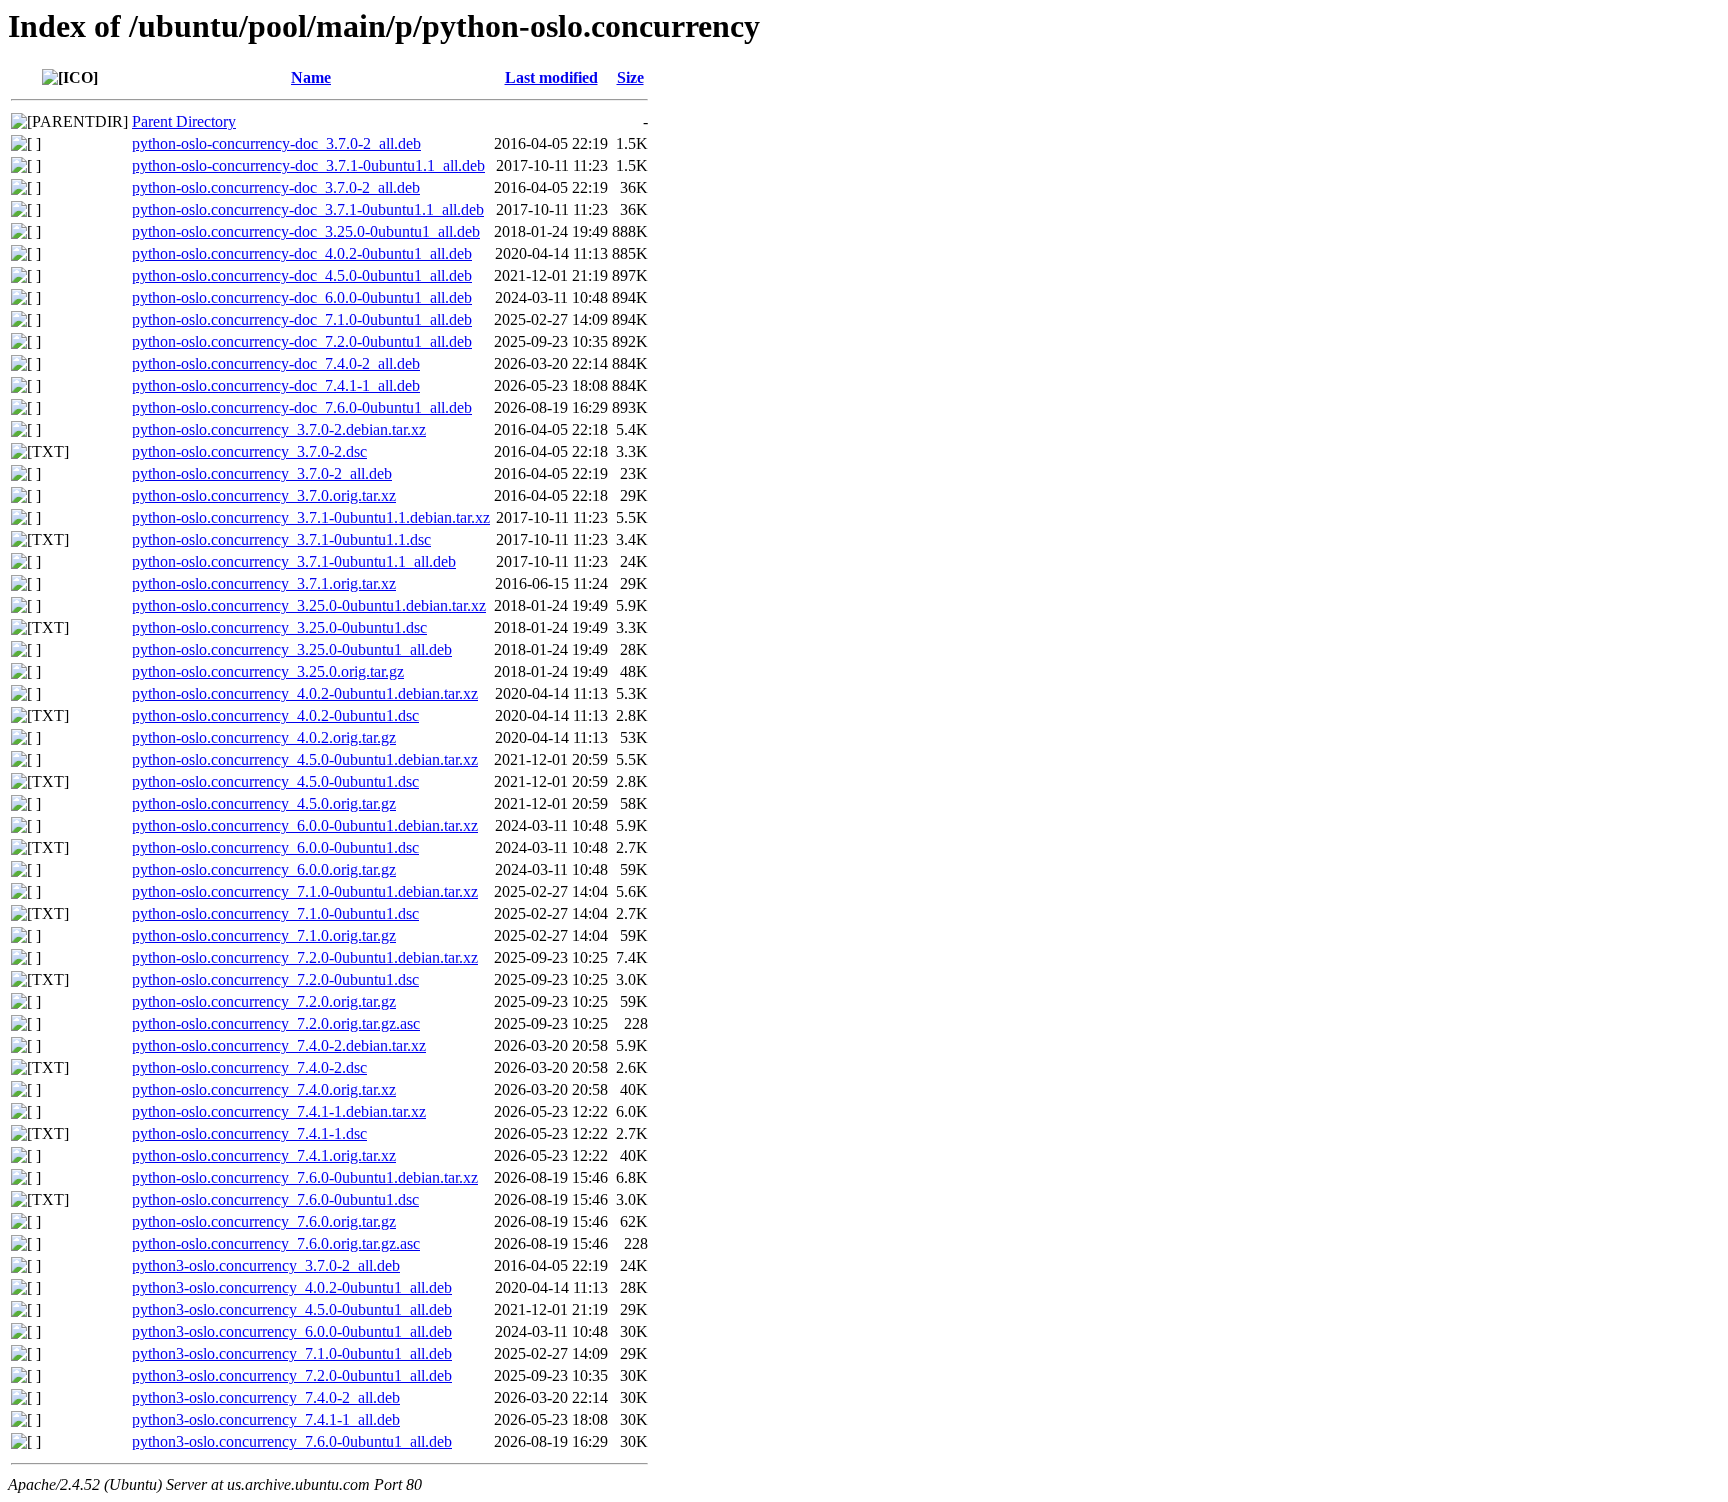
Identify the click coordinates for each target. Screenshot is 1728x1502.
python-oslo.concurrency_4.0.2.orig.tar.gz (264, 737)
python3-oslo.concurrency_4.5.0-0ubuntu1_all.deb (292, 1309)
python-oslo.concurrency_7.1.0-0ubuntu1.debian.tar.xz (305, 891)
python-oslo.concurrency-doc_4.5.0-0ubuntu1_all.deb (302, 275)
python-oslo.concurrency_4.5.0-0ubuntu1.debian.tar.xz (305, 759)
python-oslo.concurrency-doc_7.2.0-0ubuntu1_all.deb (302, 341)
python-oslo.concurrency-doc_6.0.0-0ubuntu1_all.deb (302, 297)
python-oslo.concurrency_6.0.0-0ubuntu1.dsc (275, 847)
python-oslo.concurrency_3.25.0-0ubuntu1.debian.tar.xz (309, 605)
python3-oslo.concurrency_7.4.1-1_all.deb (266, 1419)
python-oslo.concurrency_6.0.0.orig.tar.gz (264, 869)
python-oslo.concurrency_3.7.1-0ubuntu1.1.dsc (281, 539)
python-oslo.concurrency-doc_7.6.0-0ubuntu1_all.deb (302, 407)
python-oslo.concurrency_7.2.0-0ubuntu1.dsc (275, 979)
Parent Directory (184, 121)
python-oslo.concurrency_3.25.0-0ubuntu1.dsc (279, 627)
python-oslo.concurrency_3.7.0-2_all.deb (262, 473)
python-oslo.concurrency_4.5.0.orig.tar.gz (264, 803)
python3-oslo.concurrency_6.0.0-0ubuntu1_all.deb (292, 1331)
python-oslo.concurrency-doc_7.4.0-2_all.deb (276, 363)
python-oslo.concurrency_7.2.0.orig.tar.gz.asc (276, 1023)
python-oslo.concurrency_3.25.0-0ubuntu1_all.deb (292, 649)
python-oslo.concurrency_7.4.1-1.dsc (249, 1133)
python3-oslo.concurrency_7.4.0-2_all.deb (266, 1397)
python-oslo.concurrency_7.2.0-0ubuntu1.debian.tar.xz (305, 957)
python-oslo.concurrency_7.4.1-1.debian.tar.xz (279, 1111)
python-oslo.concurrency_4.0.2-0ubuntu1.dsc (275, 715)
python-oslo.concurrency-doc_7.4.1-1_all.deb (276, 385)
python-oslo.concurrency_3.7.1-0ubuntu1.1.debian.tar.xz (311, 517)
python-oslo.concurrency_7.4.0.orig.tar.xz (264, 1089)
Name (311, 77)
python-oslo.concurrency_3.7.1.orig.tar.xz (264, 583)
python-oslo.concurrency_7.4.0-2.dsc (249, 1067)
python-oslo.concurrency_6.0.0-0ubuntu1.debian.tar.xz (305, 825)
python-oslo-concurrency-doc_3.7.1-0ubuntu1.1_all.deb (308, 165)
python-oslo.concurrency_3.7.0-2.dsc (249, 451)
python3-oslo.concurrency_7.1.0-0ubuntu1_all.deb (292, 1353)
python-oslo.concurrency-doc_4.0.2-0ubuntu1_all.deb (302, 253)
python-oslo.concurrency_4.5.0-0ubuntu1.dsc (275, 781)
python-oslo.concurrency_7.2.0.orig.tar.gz (264, 1001)
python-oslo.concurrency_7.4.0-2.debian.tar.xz (279, 1045)
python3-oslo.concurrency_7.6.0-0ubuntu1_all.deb (292, 1441)
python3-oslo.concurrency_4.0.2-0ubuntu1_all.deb (292, 1287)
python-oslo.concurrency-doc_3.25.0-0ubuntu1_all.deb (306, 231)
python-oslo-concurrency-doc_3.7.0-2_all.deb (276, 143)
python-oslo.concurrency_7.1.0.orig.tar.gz (264, 935)
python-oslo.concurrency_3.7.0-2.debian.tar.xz (279, 429)
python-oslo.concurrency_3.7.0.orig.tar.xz (264, 495)
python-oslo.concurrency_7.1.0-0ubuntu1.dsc (275, 913)
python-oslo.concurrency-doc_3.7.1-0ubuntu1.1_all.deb (308, 209)
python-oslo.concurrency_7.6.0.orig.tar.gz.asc (276, 1243)
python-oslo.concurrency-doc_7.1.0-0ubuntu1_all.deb (302, 319)
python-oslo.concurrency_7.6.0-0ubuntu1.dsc (275, 1199)
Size (630, 77)
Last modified (551, 77)
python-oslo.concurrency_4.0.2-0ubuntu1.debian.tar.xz (305, 693)
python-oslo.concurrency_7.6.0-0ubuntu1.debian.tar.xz (305, 1177)
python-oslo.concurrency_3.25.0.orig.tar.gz (268, 671)
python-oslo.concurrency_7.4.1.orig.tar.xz (264, 1155)
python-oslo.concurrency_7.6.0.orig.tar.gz (264, 1221)
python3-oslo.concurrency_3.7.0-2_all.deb (266, 1265)
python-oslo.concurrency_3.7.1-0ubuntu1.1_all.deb (294, 561)
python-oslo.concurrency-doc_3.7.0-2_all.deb (276, 187)
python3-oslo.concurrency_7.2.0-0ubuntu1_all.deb (292, 1375)
